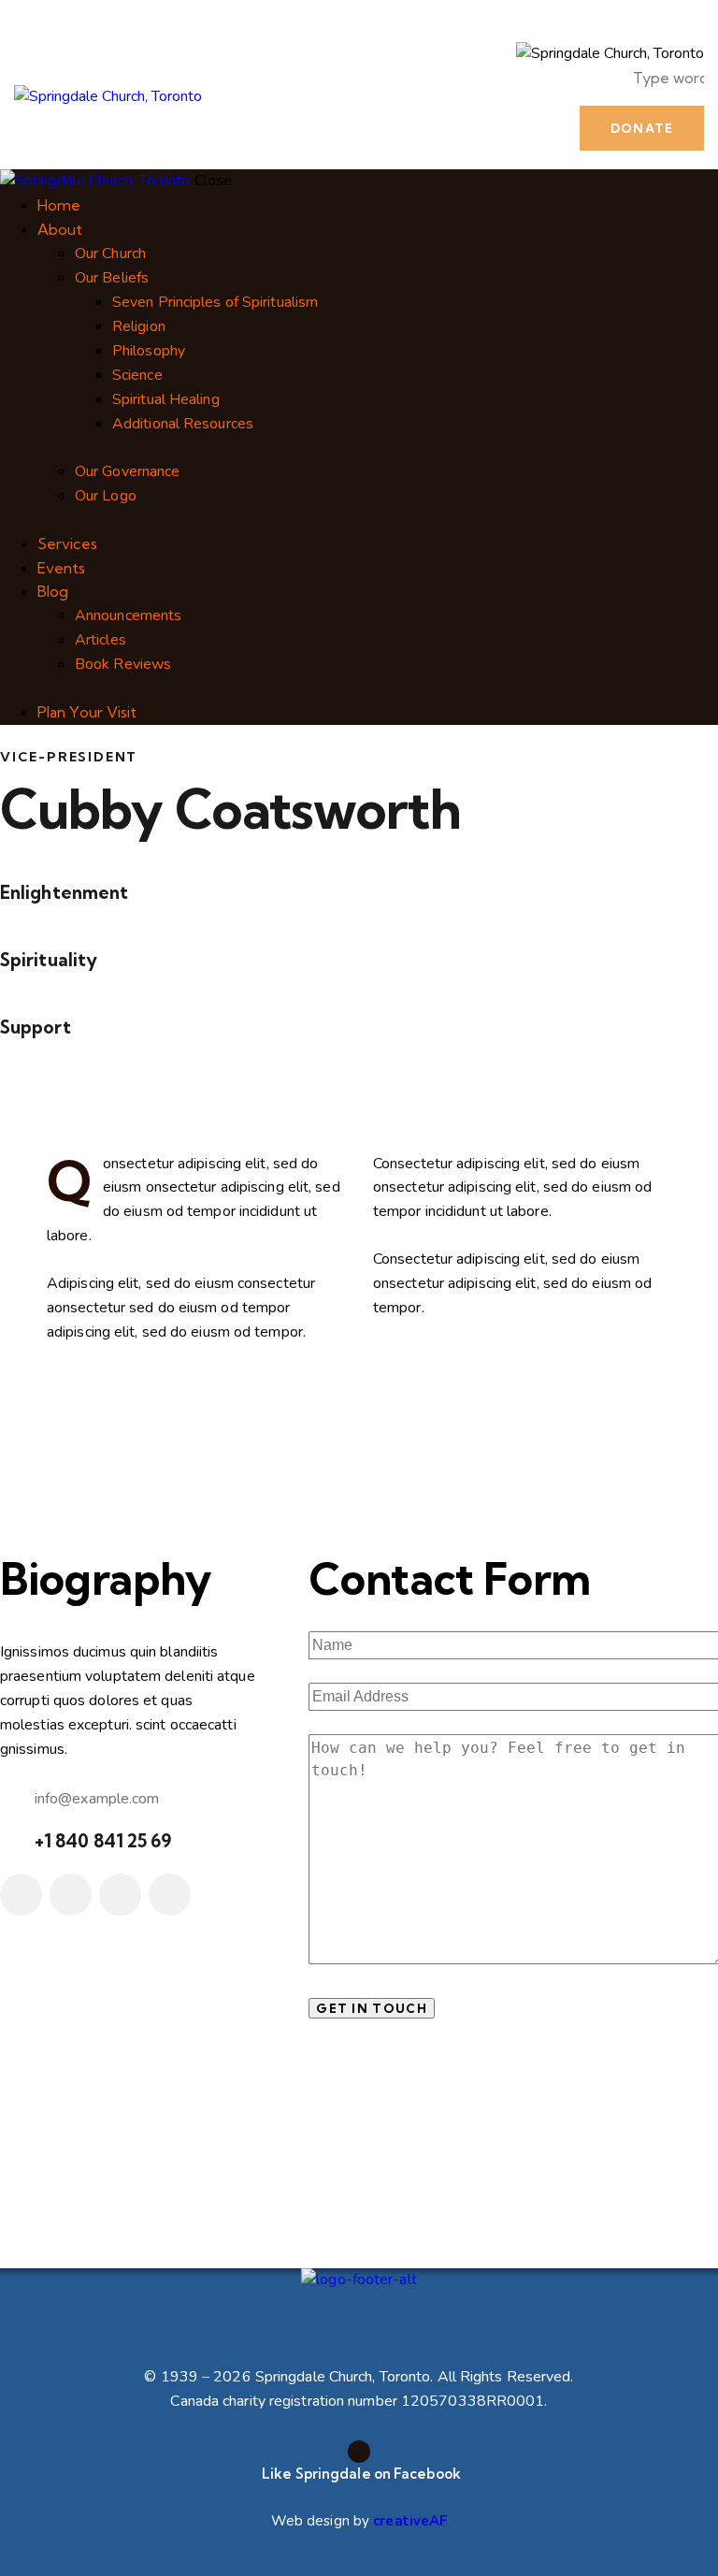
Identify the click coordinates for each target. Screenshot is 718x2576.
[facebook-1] (21, 1895)
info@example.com (97, 1799)
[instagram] (170, 1895)
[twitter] (71, 1895)
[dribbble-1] (120, 1895)
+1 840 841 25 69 (103, 1841)
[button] (482, 67)
